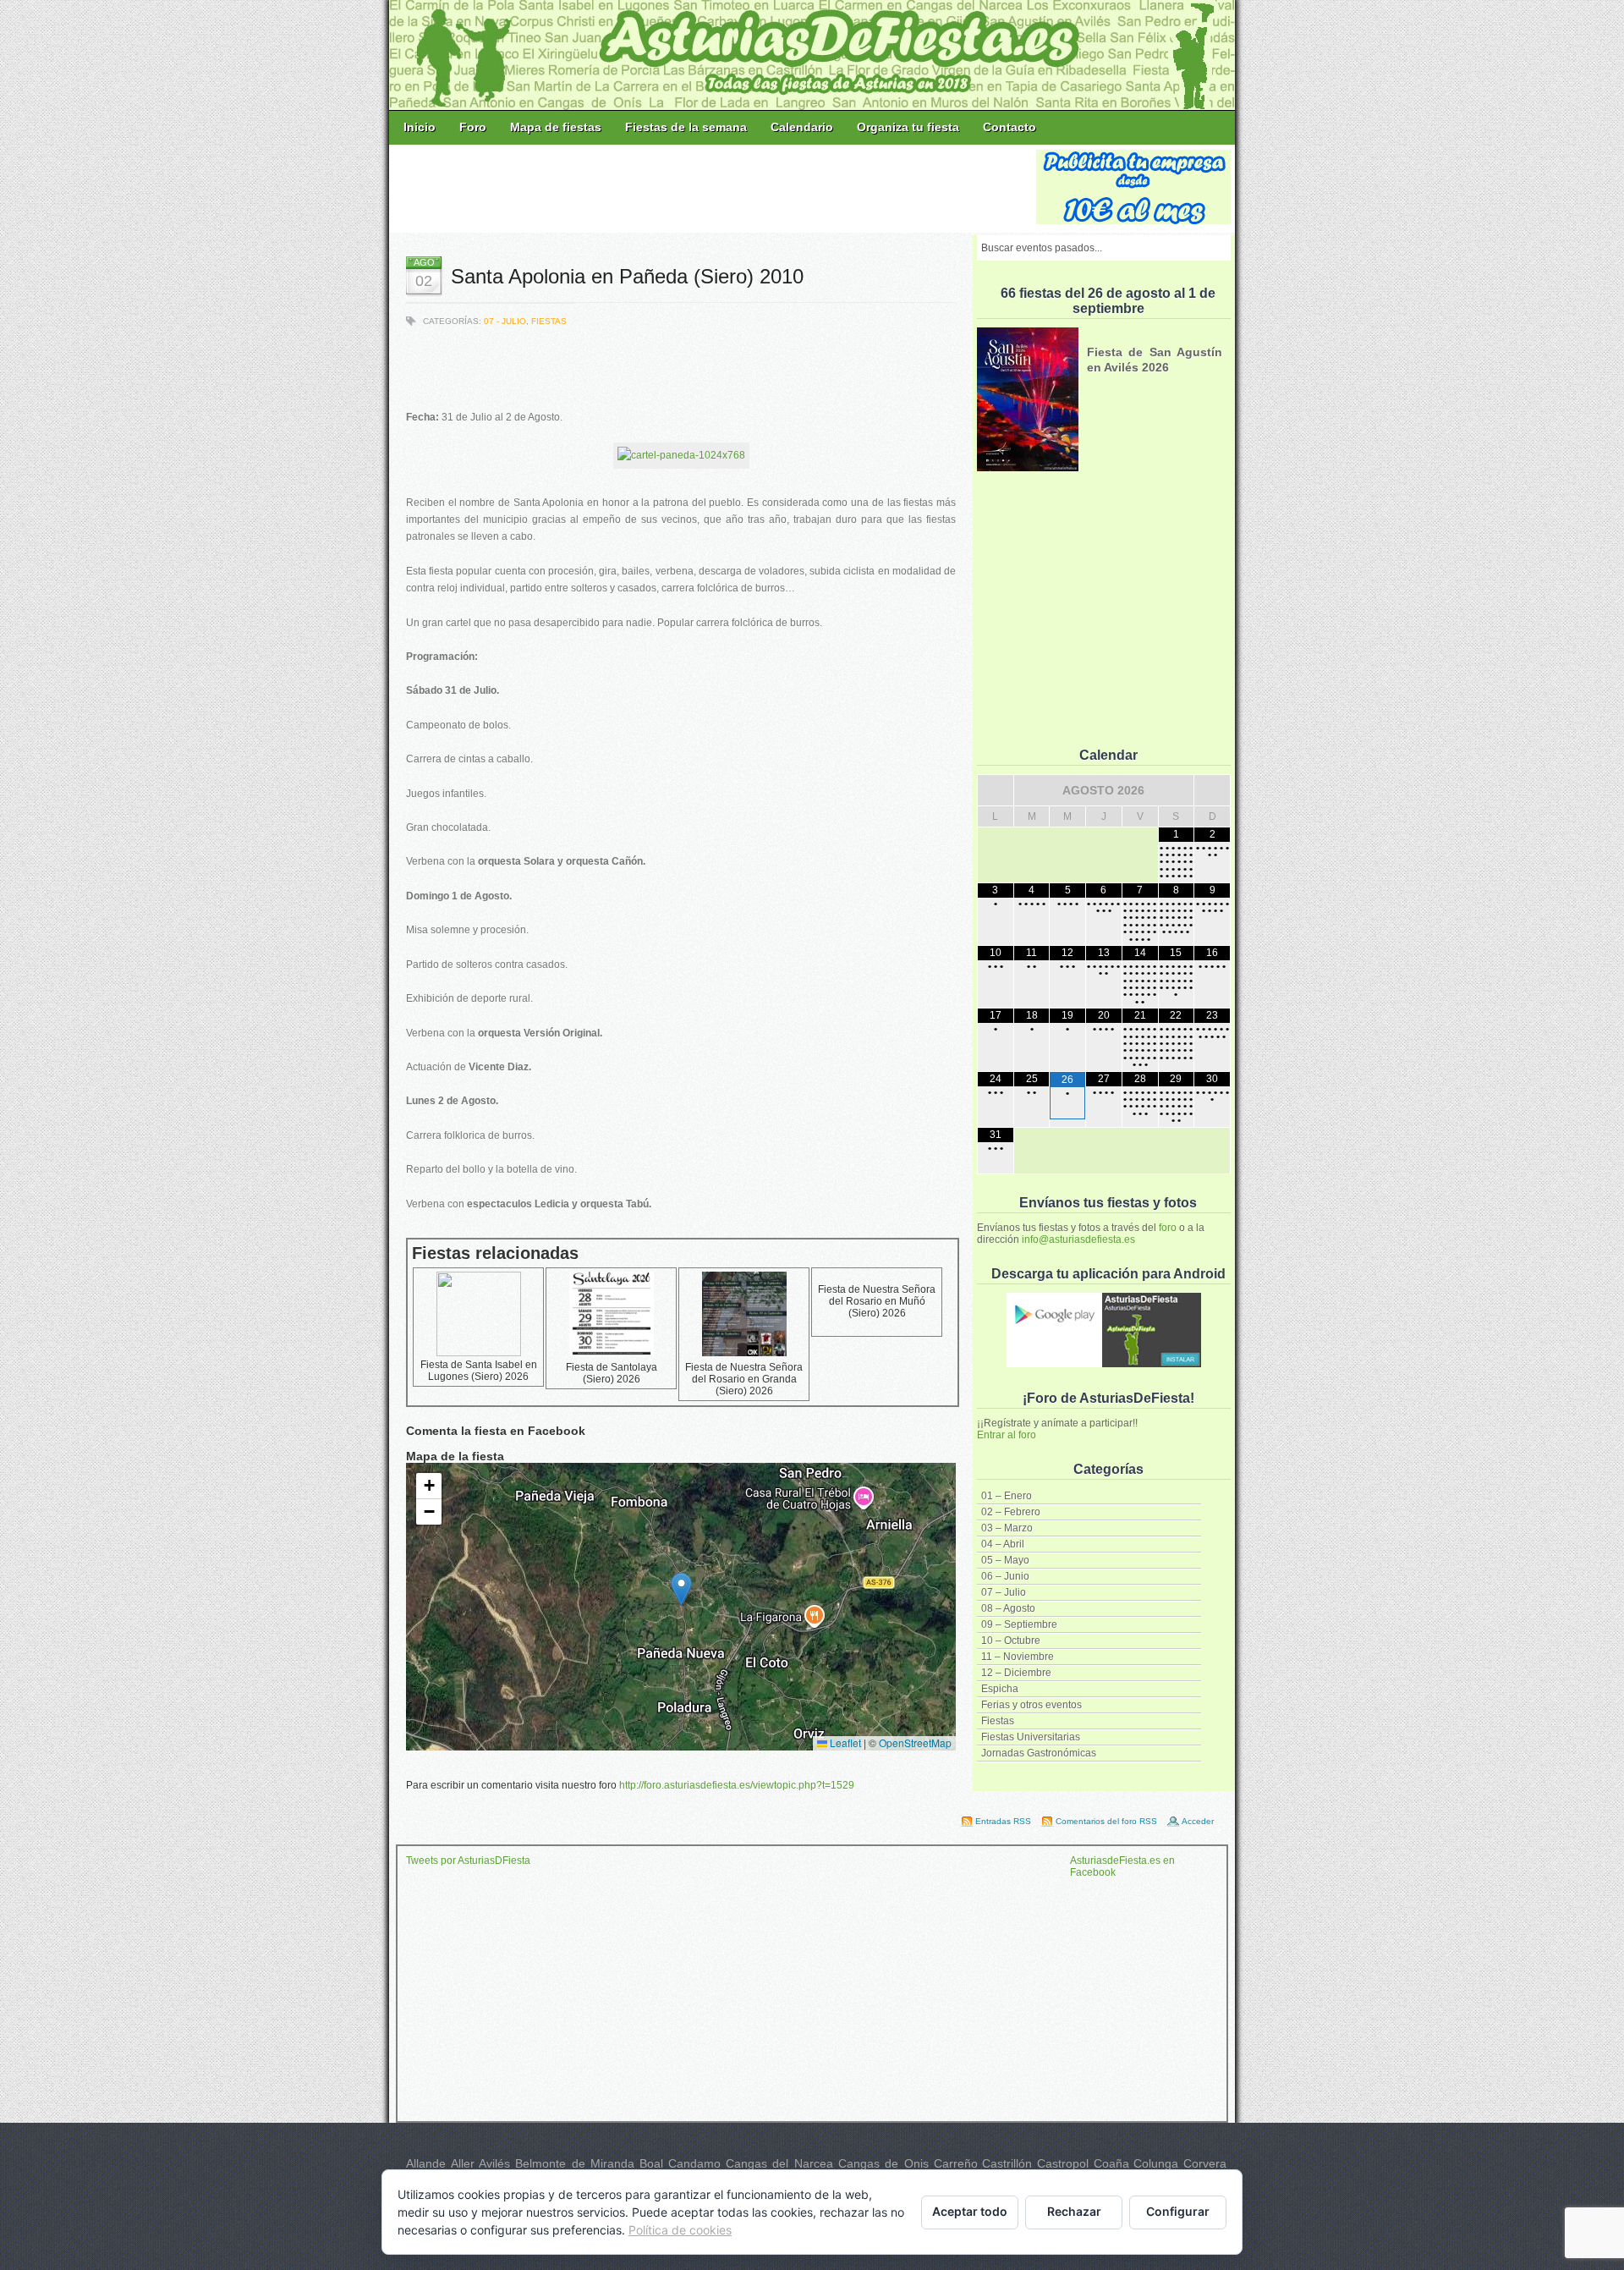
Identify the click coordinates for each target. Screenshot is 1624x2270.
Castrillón (1007, 2163)
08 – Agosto (1008, 1608)
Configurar (1178, 2211)
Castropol (1063, 2163)
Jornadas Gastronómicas (1039, 1753)
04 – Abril (1003, 1544)
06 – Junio (1005, 1576)
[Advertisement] (714, 188)
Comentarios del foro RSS (1106, 1821)
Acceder (1198, 1821)
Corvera (1205, 2163)
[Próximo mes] (1212, 790)
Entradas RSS (1003, 1821)
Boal (651, 2163)
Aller (463, 2163)
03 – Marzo (1007, 1528)
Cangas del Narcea (779, 2163)
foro (1168, 1228)
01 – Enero (1007, 1496)
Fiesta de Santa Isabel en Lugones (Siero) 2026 (479, 1371)
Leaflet (844, 1742)
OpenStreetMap (915, 1742)
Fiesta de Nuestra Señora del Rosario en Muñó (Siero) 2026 (877, 1301)
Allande (426, 2163)
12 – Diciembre (1016, 1673)
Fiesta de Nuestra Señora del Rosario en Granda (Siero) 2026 (744, 1379)
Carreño (956, 2163)
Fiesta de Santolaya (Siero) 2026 (612, 1373)
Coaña (1111, 2163)
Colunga (1156, 2163)
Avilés (494, 2163)
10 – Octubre (1011, 1641)
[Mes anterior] (996, 790)
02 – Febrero (1011, 1512)
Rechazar (1074, 2211)
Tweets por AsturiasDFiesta (468, 1861)
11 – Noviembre (1018, 1657)
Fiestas (998, 1721)
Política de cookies (680, 2230)
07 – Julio (1004, 1592)
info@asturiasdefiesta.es (1078, 1239)
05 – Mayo (1005, 1560)
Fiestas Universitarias (1031, 1737)
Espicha (1000, 1689)
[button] (681, 1589)
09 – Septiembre (1019, 1624)
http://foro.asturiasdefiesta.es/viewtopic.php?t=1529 (737, 1785)
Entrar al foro (1007, 1435)
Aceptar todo (970, 2211)
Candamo (694, 2163)
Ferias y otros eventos (1031, 1705)
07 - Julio (505, 321)
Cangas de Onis (883, 2163)
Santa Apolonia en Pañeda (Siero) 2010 (627, 276)
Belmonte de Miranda (575, 2163)
